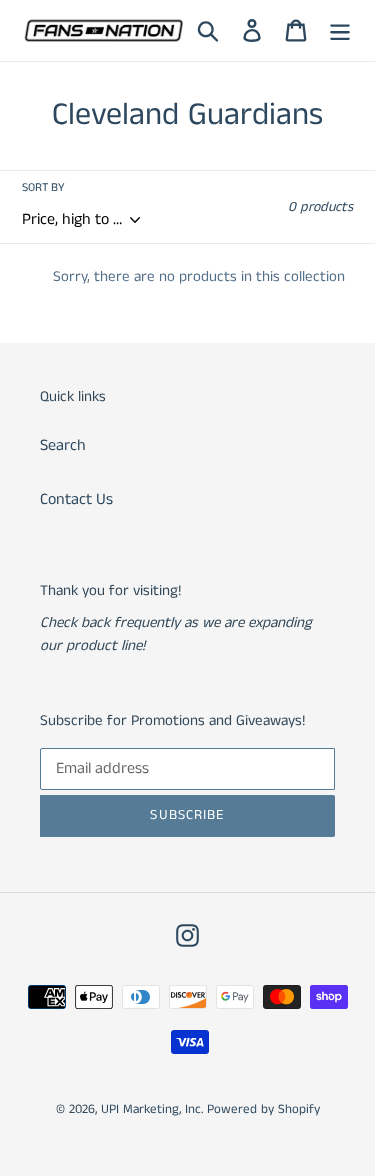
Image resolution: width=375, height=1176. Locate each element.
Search (63, 445)
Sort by (43, 187)
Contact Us (76, 499)
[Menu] (340, 30)
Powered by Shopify (263, 1109)
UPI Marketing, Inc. (152, 1109)
